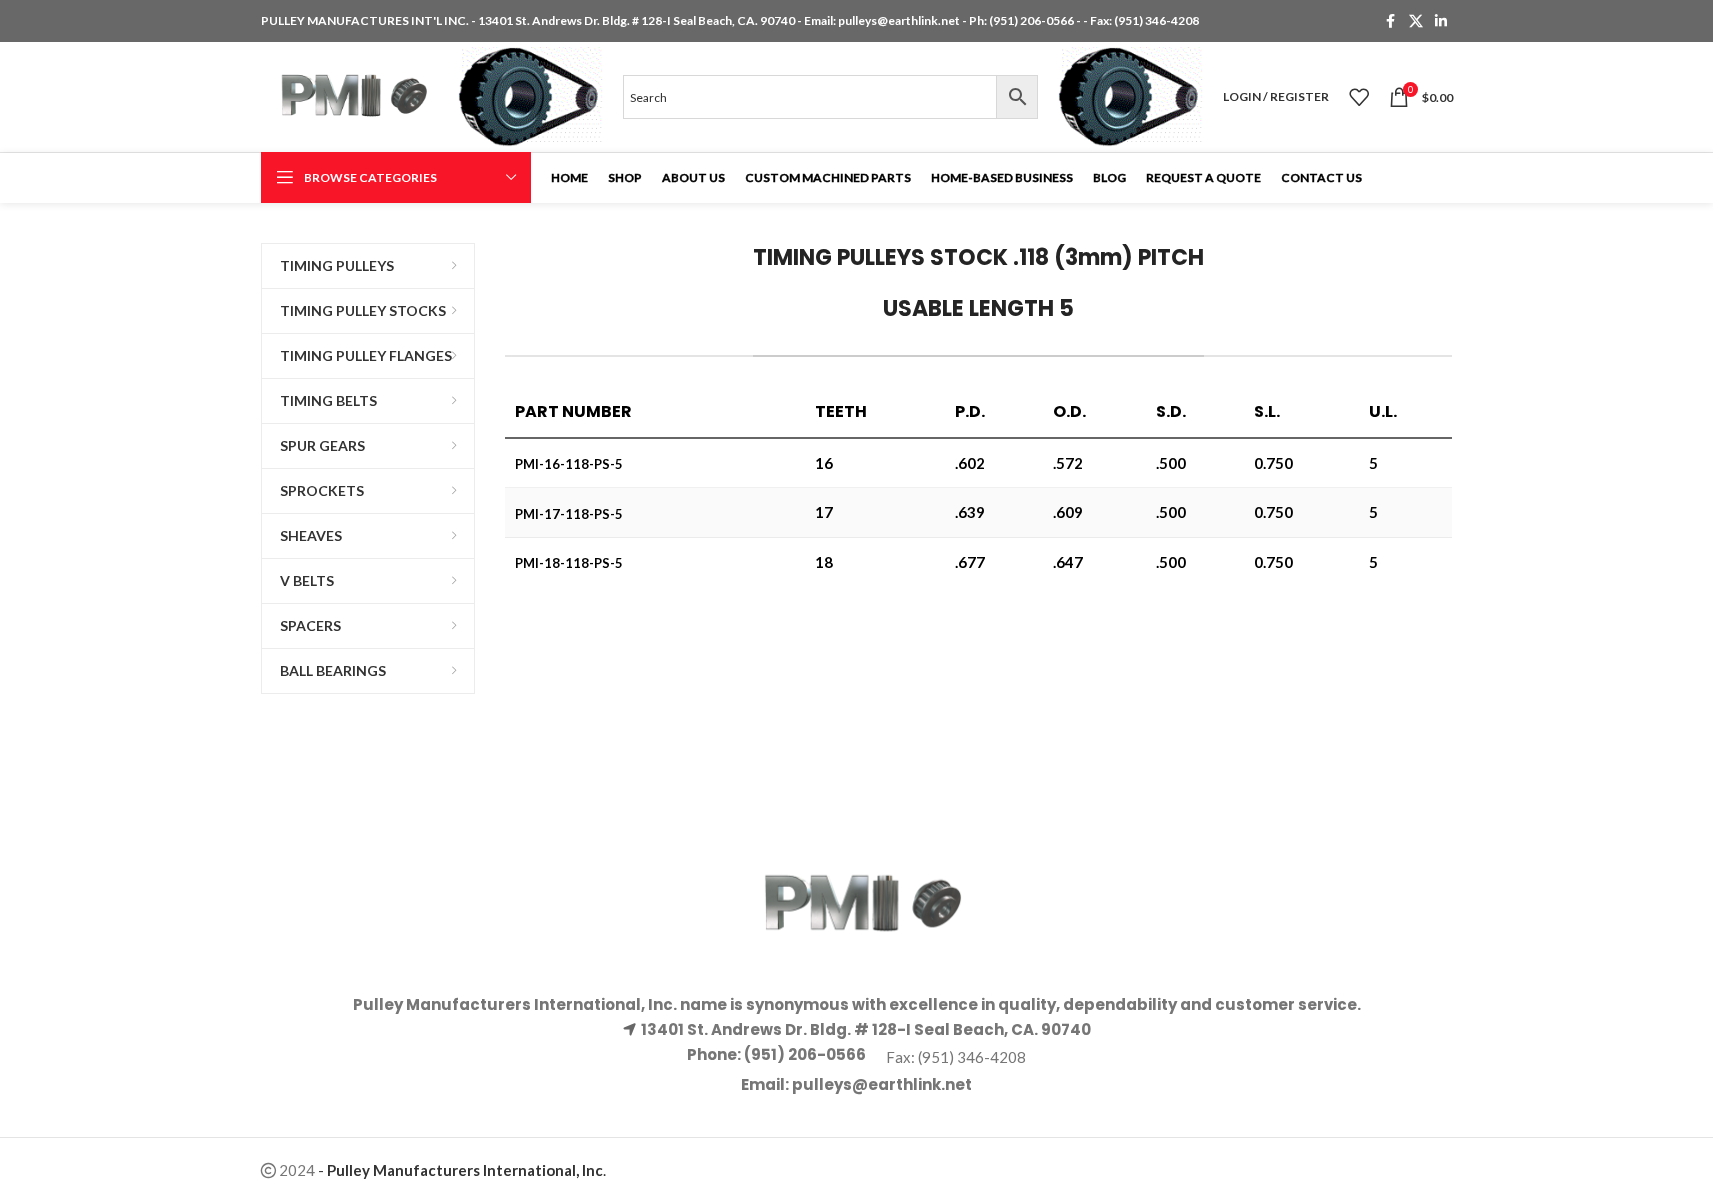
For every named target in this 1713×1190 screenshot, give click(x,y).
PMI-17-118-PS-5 (569, 514)
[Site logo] (350, 95)
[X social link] (1416, 21)
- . (462, 1170)
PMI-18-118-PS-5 (569, 563)
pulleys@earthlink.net (899, 20)
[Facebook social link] (1391, 21)
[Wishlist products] (1359, 97)
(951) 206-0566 (1032, 20)
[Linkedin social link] (1441, 21)
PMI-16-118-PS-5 (569, 464)
